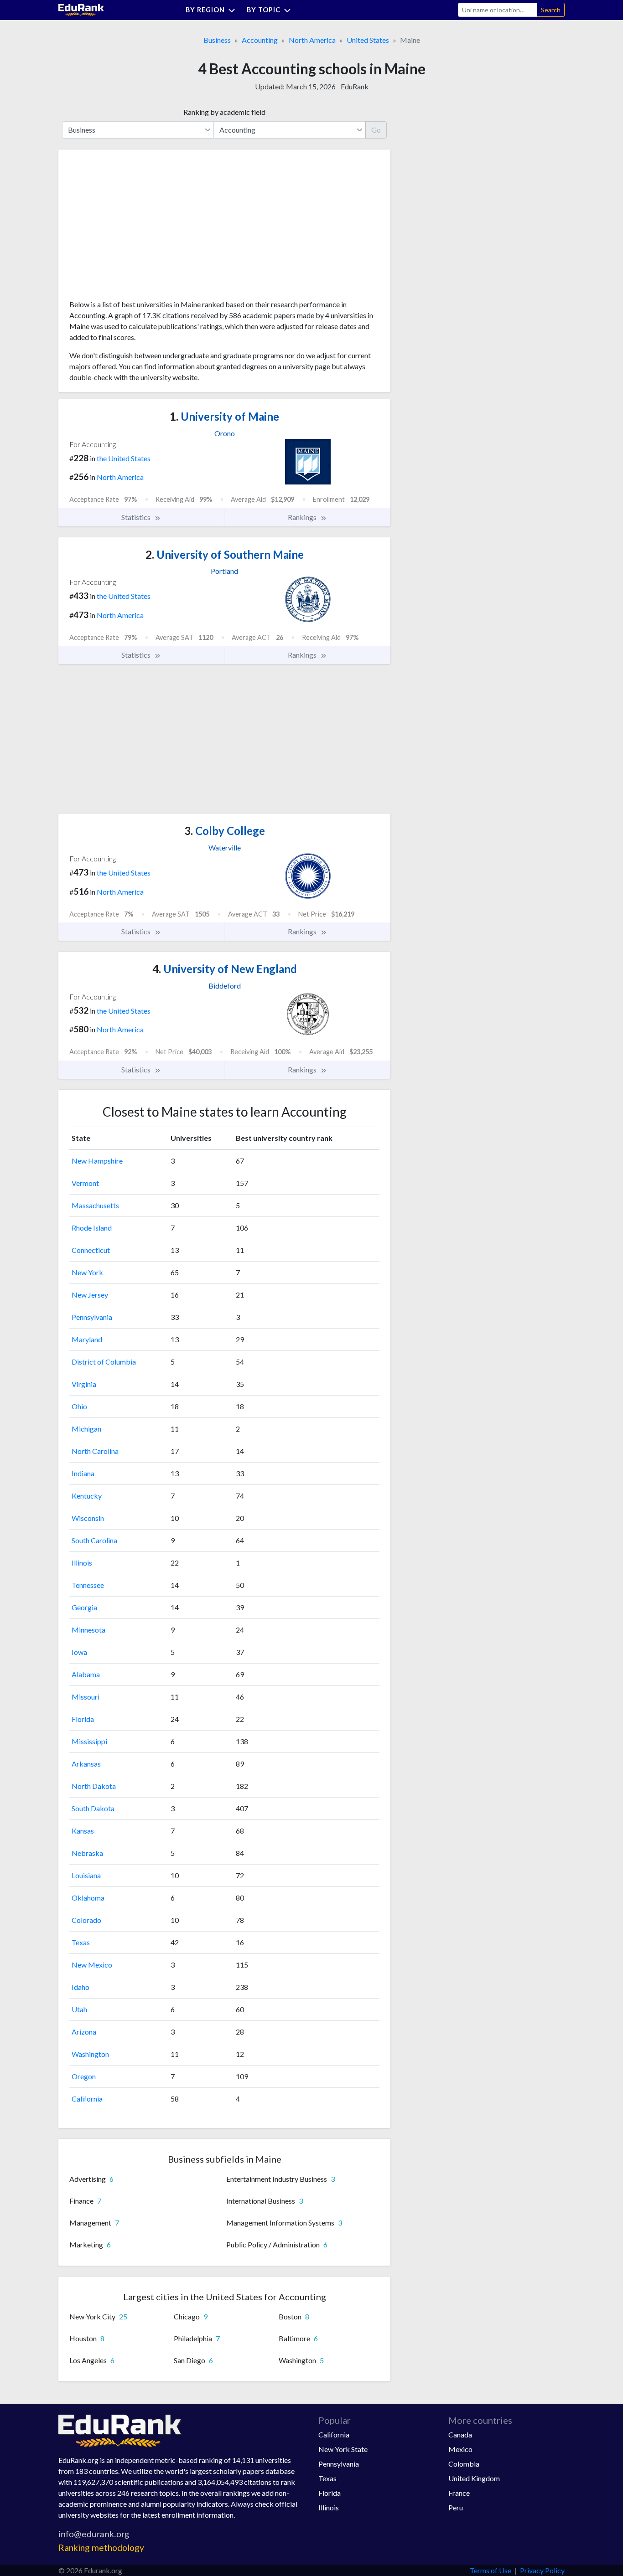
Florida (83, 1719)
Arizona (84, 2032)
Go (376, 130)
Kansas (83, 1831)
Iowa (79, 1652)
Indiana (83, 1473)
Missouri (86, 1697)
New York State (343, 2449)
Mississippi (89, 1741)
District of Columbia (104, 1362)
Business (217, 40)
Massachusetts (95, 1205)
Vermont (85, 1183)
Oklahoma (88, 1898)
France (459, 2493)
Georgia (84, 1607)
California (87, 2099)
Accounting (260, 40)
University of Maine (224, 416)
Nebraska (87, 1853)
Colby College (225, 831)
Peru (456, 2507)
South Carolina (94, 1540)
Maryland (87, 1339)
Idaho (80, 1987)
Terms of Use (491, 2570)
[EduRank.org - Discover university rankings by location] (81, 9)
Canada (460, 2434)
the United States (124, 458)
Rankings (303, 517)
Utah (79, 2009)
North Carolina (95, 1451)
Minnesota (88, 1630)
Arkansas (86, 1764)
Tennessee (88, 1585)
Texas (81, 1942)
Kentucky (87, 1496)
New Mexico (92, 1965)
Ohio (79, 1406)
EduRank (355, 86)
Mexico (460, 2449)
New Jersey (90, 1295)
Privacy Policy (542, 2570)
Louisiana (86, 1875)
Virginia (84, 1384)
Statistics (137, 517)
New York (87, 1272)
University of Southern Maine (225, 554)
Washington (90, 2054)
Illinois (82, 1563)
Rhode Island (92, 1228)
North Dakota (94, 1786)
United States (368, 40)
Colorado (86, 1920)
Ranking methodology (101, 2548)
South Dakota (93, 1808)
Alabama (86, 1674)
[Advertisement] (138, 228)
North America (312, 40)
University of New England (225, 969)
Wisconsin (88, 1518)
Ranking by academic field (224, 112)
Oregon (84, 2076)
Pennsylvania (92, 1317)
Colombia (464, 2464)
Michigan (86, 1429)
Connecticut (91, 1250)
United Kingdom (474, 2478)
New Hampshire (97, 1161)
